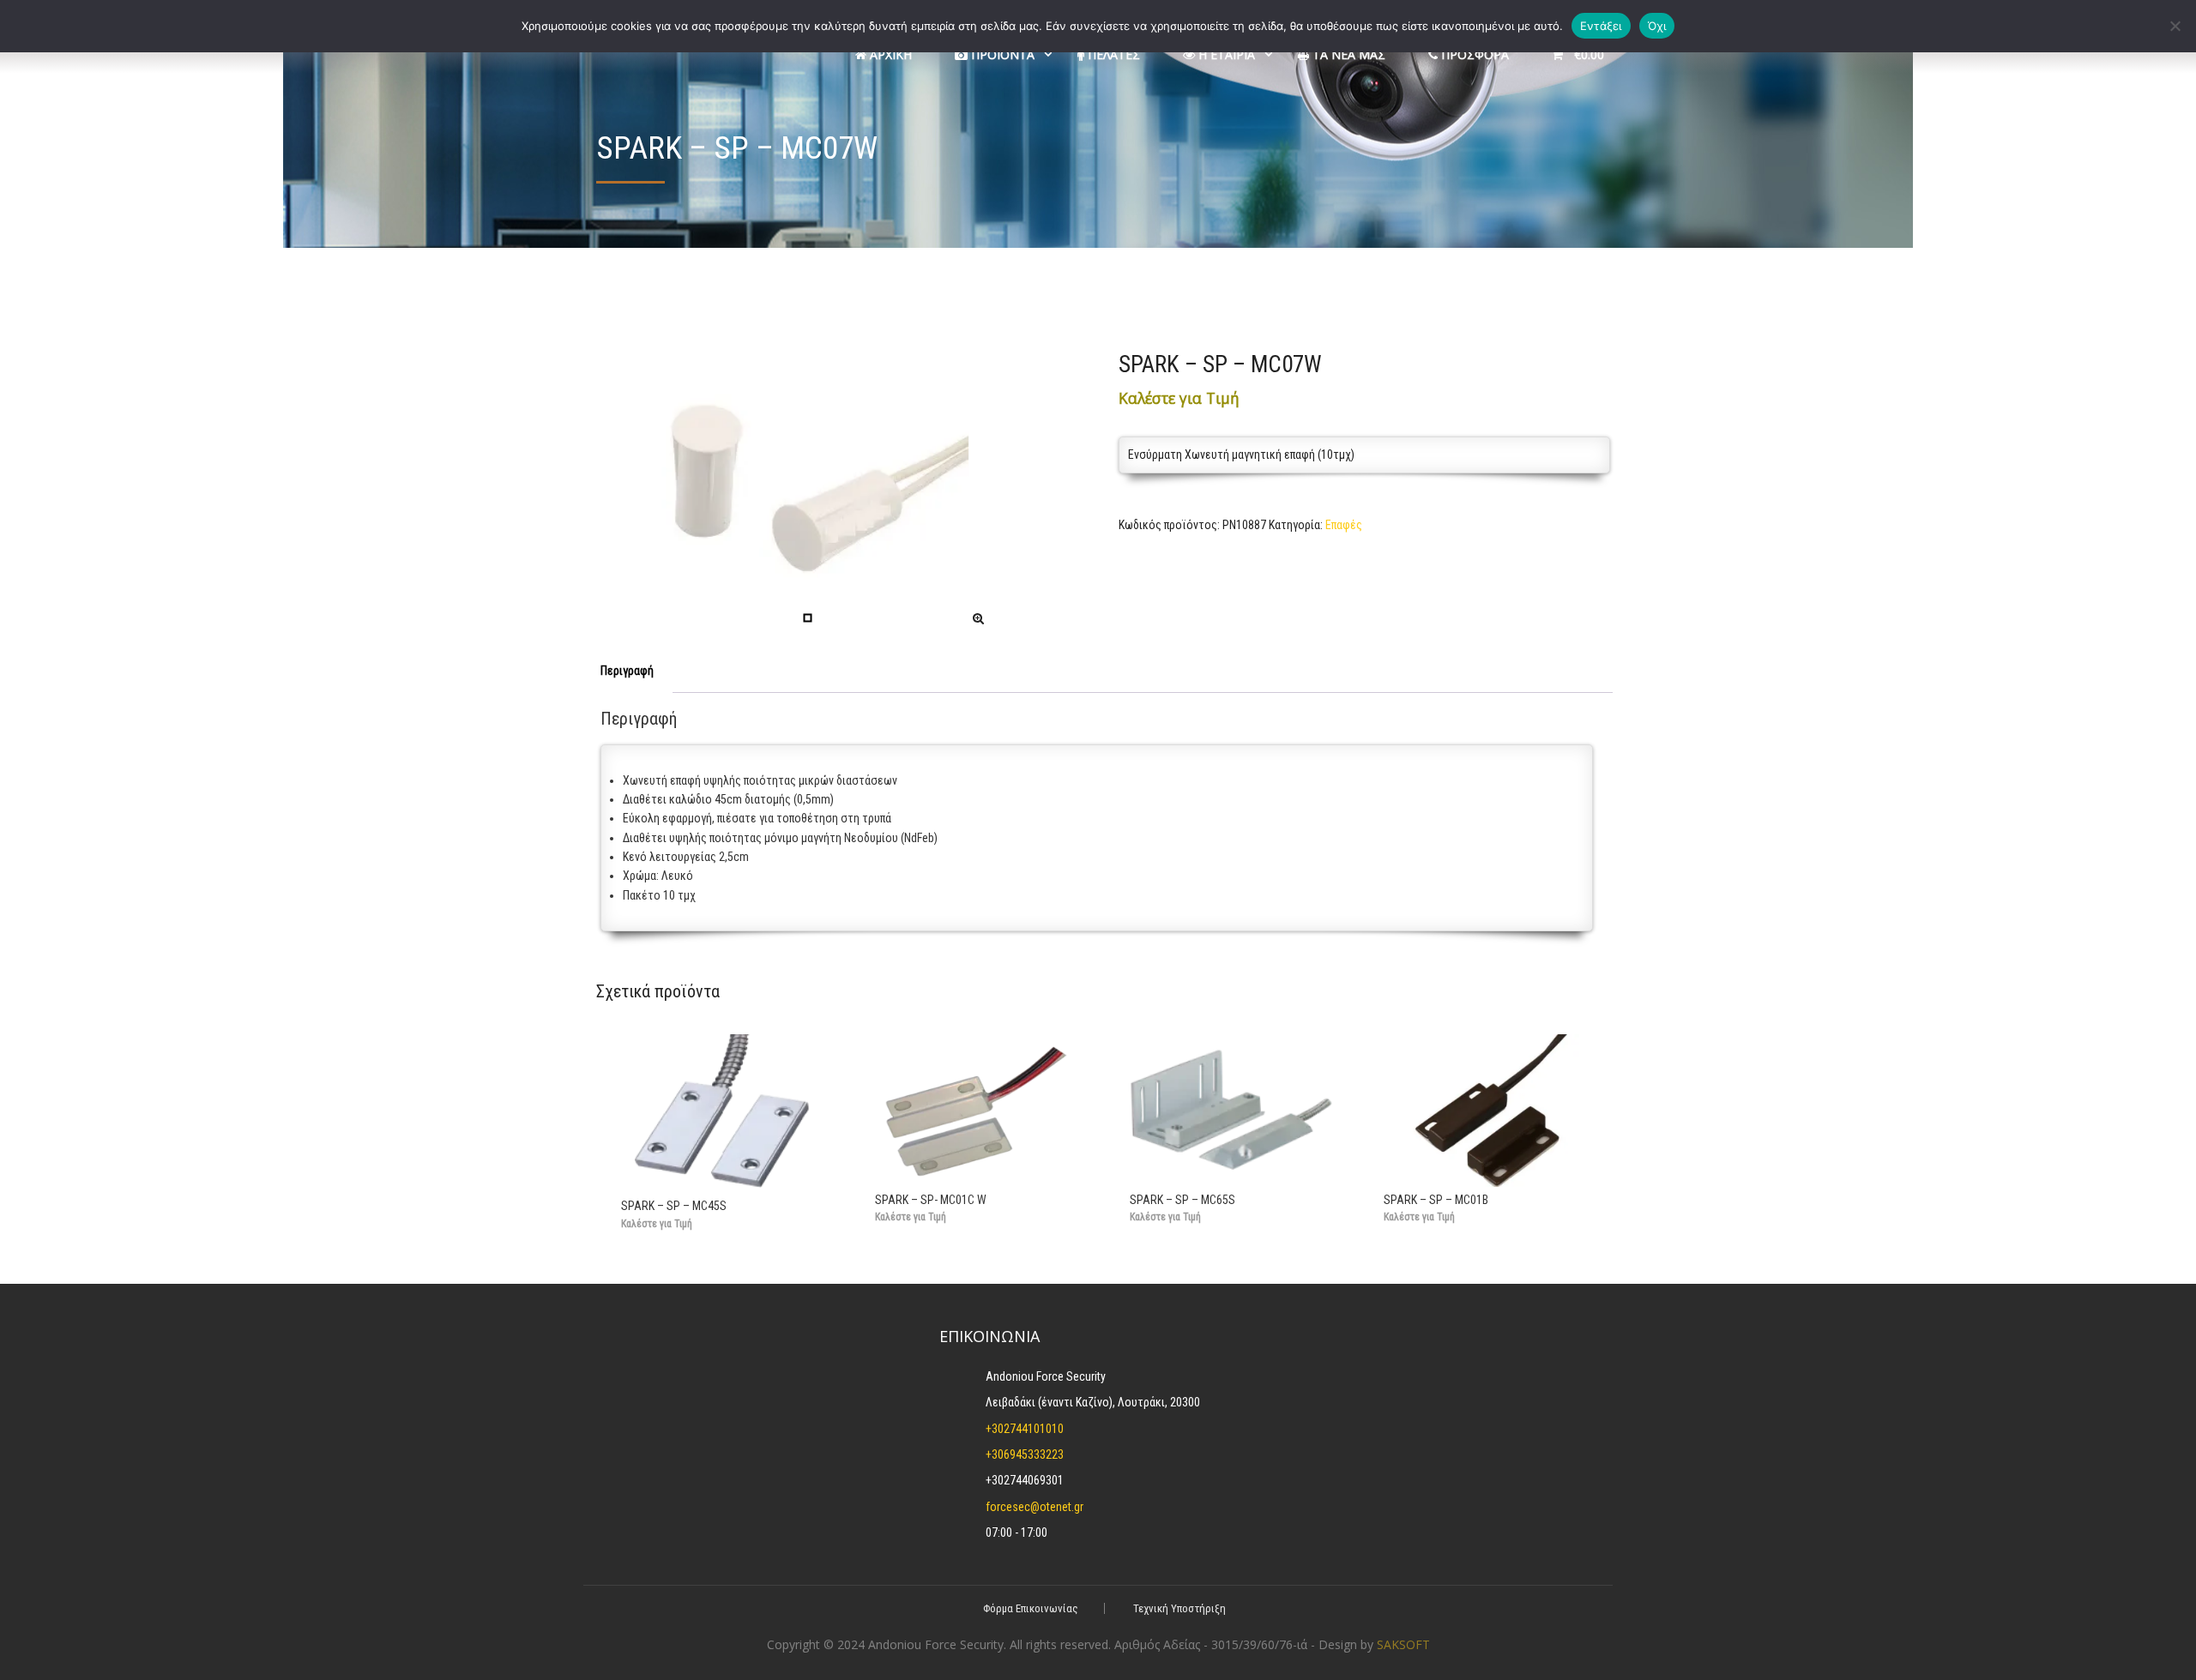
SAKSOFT (1403, 1644)
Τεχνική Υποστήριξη (1179, 1608)
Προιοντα (1001, 54)
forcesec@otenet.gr (1035, 1507)
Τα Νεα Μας (1347, 54)
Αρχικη (889, 54)
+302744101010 (1025, 1429)
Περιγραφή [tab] (627, 671)
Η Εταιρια (1225, 54)
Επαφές (1344, 525)
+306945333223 (1025, 1454)
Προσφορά (1473, 54)
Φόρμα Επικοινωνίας (1031, 1608)
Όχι (1657, 26)
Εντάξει (1601, 26)
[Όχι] (2175, 26)
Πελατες (1112, 54)
